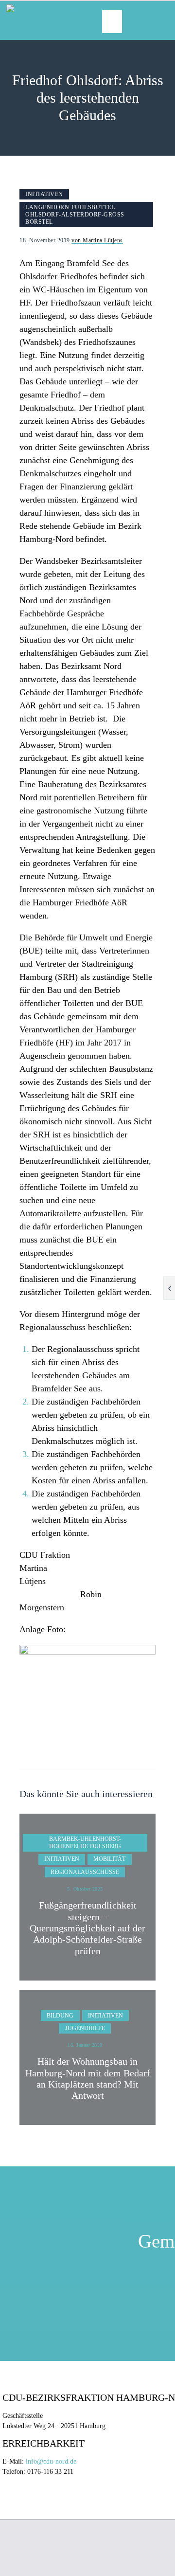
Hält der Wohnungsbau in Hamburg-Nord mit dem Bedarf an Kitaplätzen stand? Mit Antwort (88, 2079)
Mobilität (109, 1859)
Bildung (60, 2016)
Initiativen (44, 194)
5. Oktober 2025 (85, 1889)
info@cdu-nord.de (51, 2461)
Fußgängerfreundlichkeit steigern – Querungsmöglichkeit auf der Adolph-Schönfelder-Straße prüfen (87, 1928)
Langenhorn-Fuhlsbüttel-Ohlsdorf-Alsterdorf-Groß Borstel (75, 215)
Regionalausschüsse (85, 1872)
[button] (112, 21)
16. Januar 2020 (85, 2045)
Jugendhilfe (85, 2028)
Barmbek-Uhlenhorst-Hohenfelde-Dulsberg (85, 1843)
